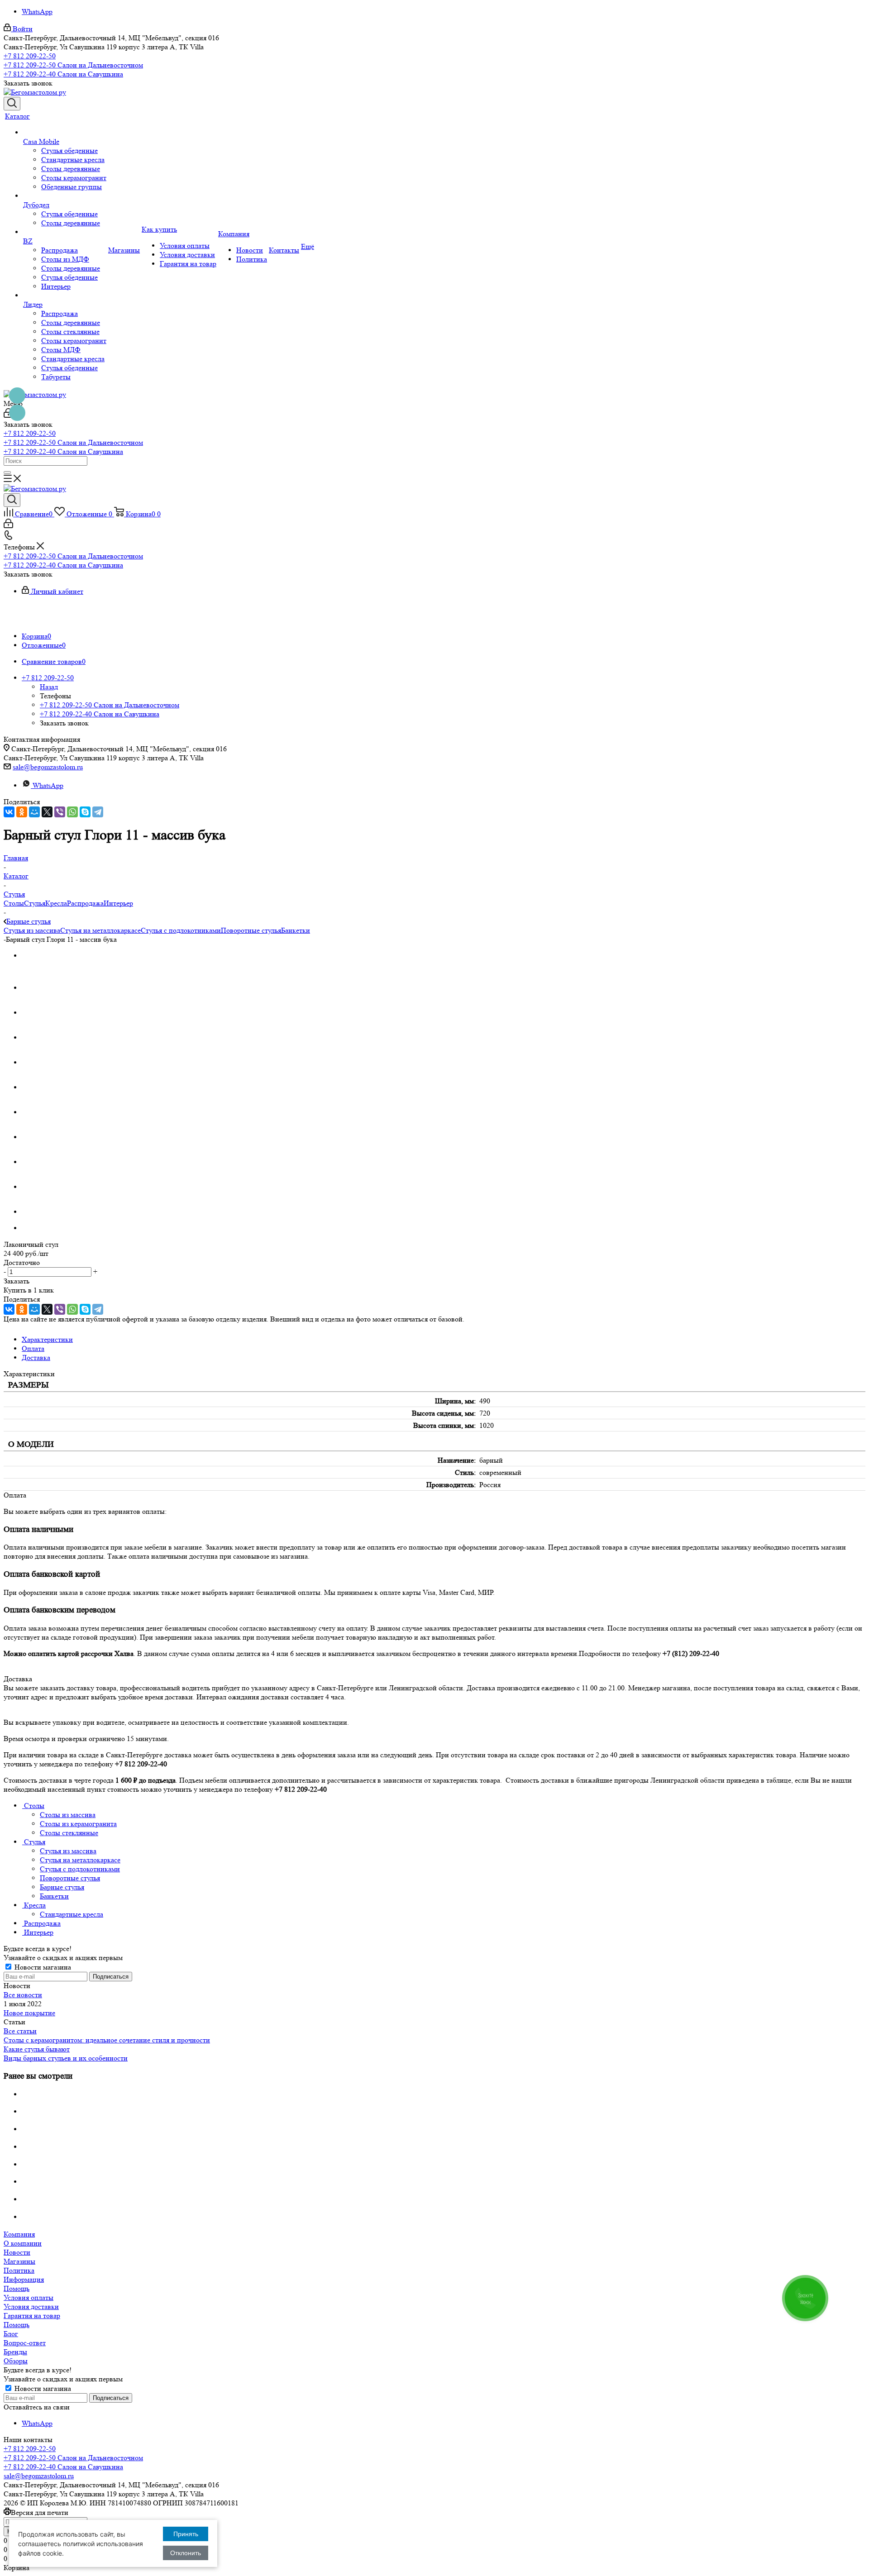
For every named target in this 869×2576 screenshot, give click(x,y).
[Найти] (7, 472)
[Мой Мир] (34, 812)
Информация (24, 2279)
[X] (47, 812)
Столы (14, 903)
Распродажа (85, 903)
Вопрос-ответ (25, 2343)
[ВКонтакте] (9, 812)
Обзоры (16, 2361)
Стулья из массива (32, 930)
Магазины (19, 2261)
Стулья (35, 903)
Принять (186, 2534)
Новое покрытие (29, 2013)
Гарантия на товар (32, 2316)
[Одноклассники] (22, 812)
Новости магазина (42, 1967)
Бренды (15, 2352)
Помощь (17, 2288)
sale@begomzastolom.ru (48, 767)
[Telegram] (98, 812)
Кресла (56, 903)
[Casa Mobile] (65, 133)
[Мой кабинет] (8, 526)
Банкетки (296, 930)
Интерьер (118, 903)
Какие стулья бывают (37, 2049)
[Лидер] (65, 296)
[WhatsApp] (72, 812)
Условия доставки (31, 2306)
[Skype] (85, 812)
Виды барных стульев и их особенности (66, 2058)
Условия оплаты (29, 2297)
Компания (19, 2234)
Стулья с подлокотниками (181, 930)
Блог (11, 2334)
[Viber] (60, 812)
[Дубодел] (65, 196)
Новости (17, 2252)
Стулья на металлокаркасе (100, 930)
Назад (49, 687)
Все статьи (20, 2031)
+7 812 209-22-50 (30, 56)
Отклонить (186, 2553)
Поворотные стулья (251, 930)
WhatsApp (37, 12)
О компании (23, 2243)
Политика (19, 2270)
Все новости (23, 1995)
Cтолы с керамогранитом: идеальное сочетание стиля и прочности (107, 2040)
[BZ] (65, 232)
